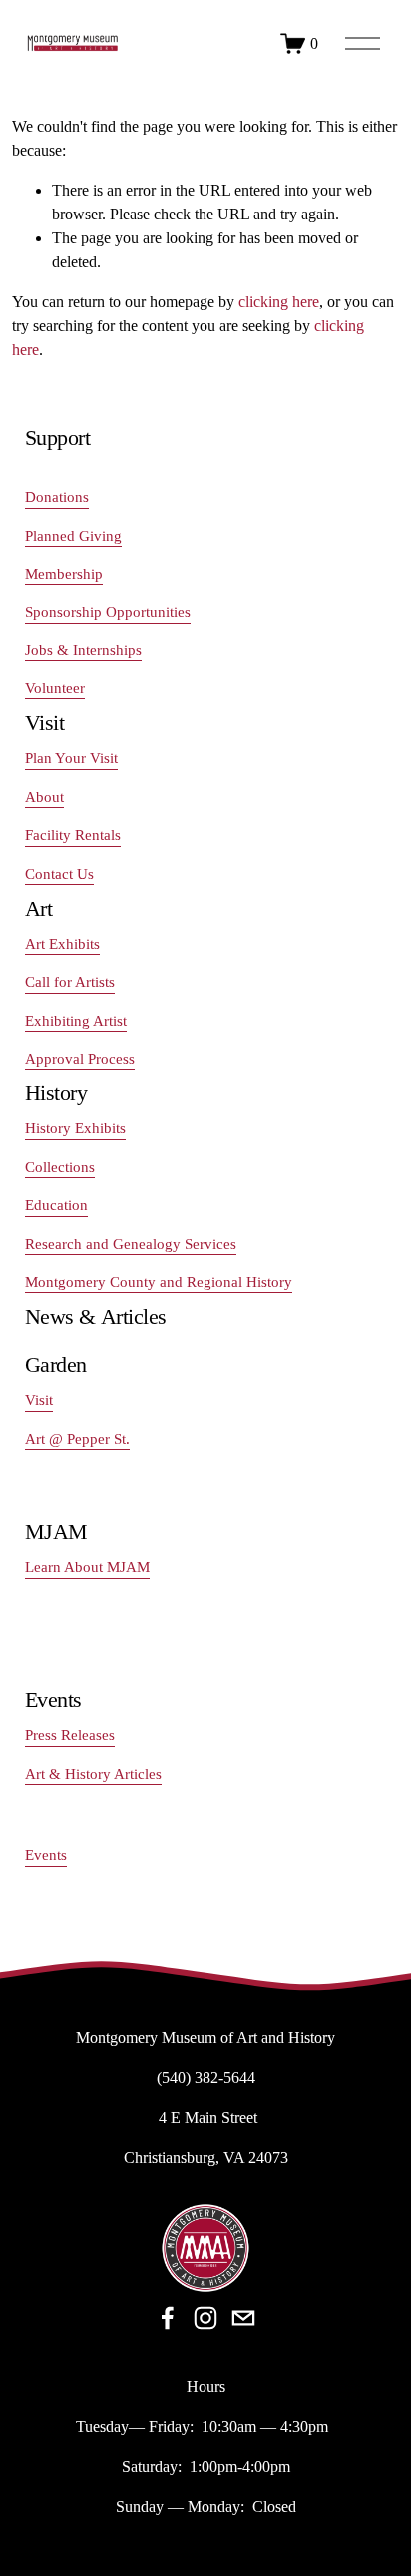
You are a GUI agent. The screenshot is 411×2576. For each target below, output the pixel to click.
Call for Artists (70, 982)
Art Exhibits (62, 944)
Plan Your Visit (71, 758)
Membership (64, 574)
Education (56, 1205)
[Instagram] (205, 2318)
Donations (57, 497)
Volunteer (55, 688)
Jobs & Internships (83, 650)
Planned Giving (73, 536)
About (44, 797)
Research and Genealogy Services (131, 1244)
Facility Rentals (73, 835)
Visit (39, 1400)
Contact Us (59, 874)
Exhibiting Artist (76, 1021)
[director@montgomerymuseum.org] (243, 2318)
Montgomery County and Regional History (159, 1282)
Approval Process (80, 1059)
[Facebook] (168, 2318)
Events (46, 1855)
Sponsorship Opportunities (108, 612)
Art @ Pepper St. (77, 1439)
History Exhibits (75, 1128)
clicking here (279, 302)
